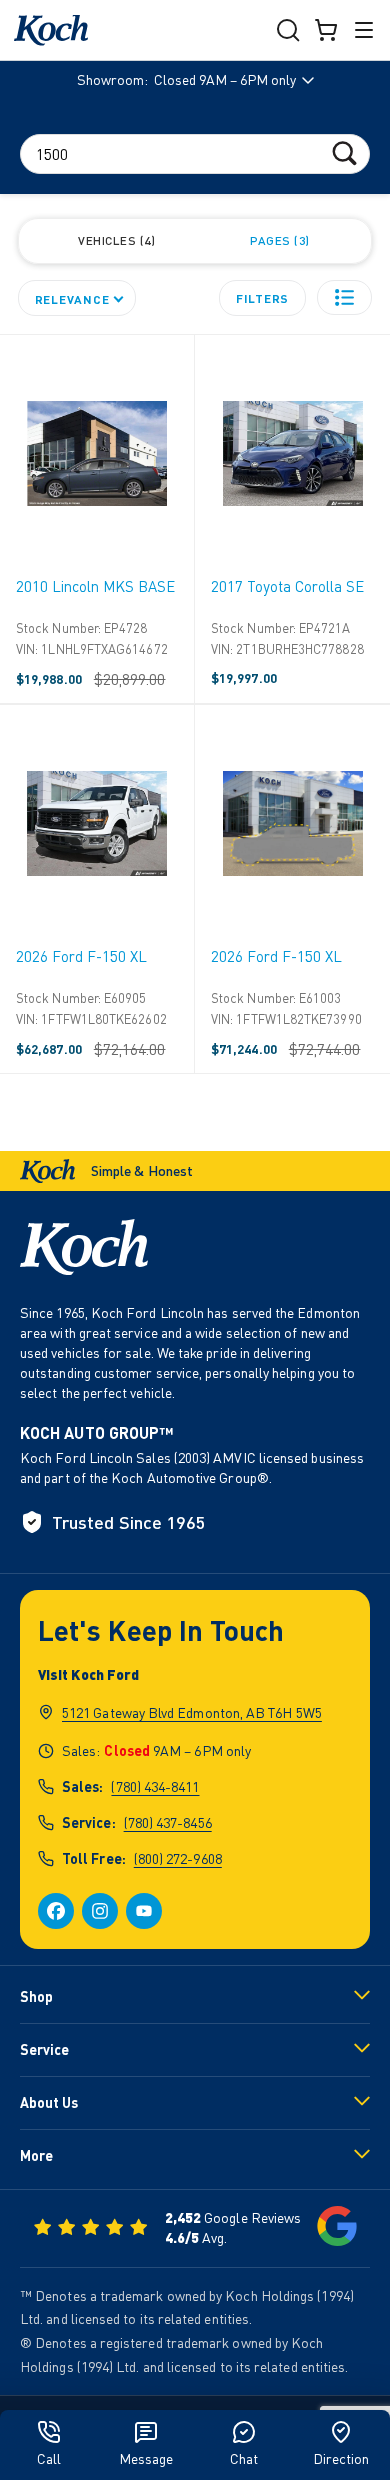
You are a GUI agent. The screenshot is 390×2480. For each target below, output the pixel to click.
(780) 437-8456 (168, 1822)
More (36, 2155)
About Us (49, 2102)
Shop (36, 1996)
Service (44, 2049)
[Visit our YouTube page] (144, 1911)
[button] (344, 297)
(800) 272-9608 (178, 1858)
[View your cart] (326, 30)
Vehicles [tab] (114, 240)
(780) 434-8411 (155, 1786)
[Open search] (288, 30)
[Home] (51, 30)
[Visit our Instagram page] (100, 1911)
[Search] (344, 152)
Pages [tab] (277, 240)
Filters (262, 298)
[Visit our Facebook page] (56, 1911)
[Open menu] (364, 30)
